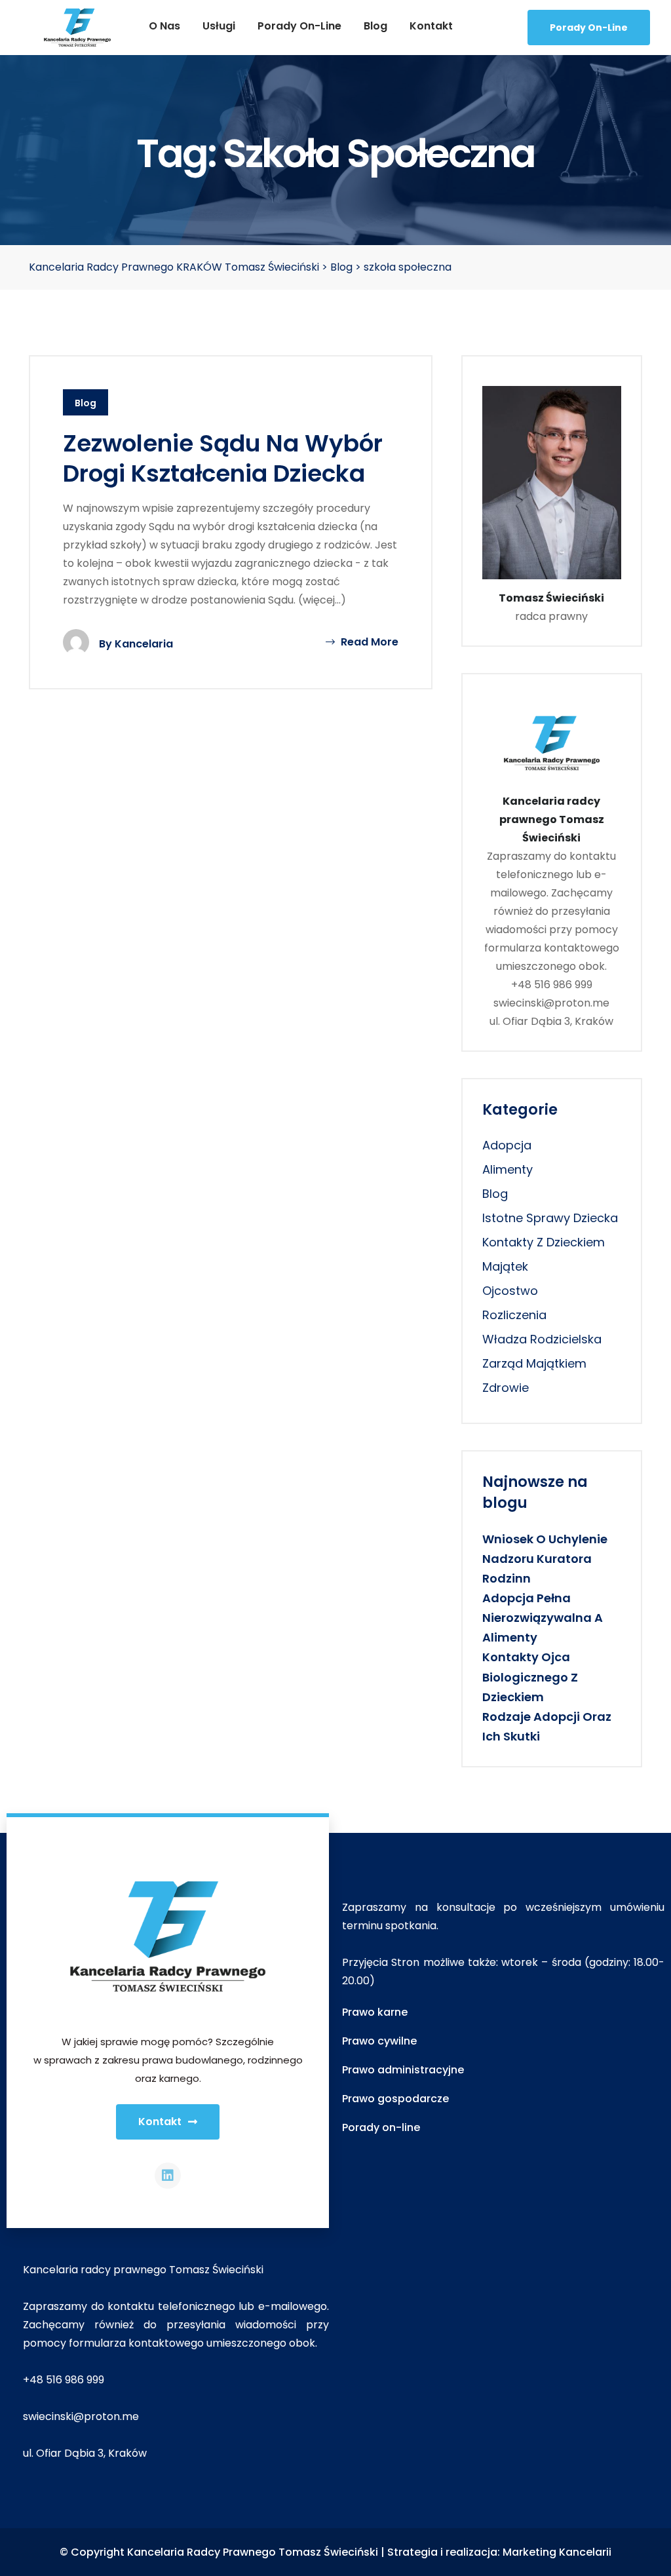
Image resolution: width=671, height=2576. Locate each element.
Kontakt (431, 26)
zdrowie (506, 1388)
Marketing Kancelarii (557, 2552)
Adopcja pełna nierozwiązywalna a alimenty (543, 1618)
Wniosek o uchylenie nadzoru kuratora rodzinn (545, 1559)
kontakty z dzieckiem (544, 1242)
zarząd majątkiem (534, 1363)
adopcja (507, 1145)
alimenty (508, 1169)
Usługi (219, 26)
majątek (505, 1266)
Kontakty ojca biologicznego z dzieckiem (530, 1677)
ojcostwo (510, 1291)
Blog (375, 26)
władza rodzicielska (542, 1339)
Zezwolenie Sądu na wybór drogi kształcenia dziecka (223, 459)
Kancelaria (144, 644)
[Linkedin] (168, 2176)
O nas (164, 26)
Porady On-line (589, 28)
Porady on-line (299, 26)
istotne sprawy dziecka (550, 1218)
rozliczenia (514, 1315)
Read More (368, 642)
